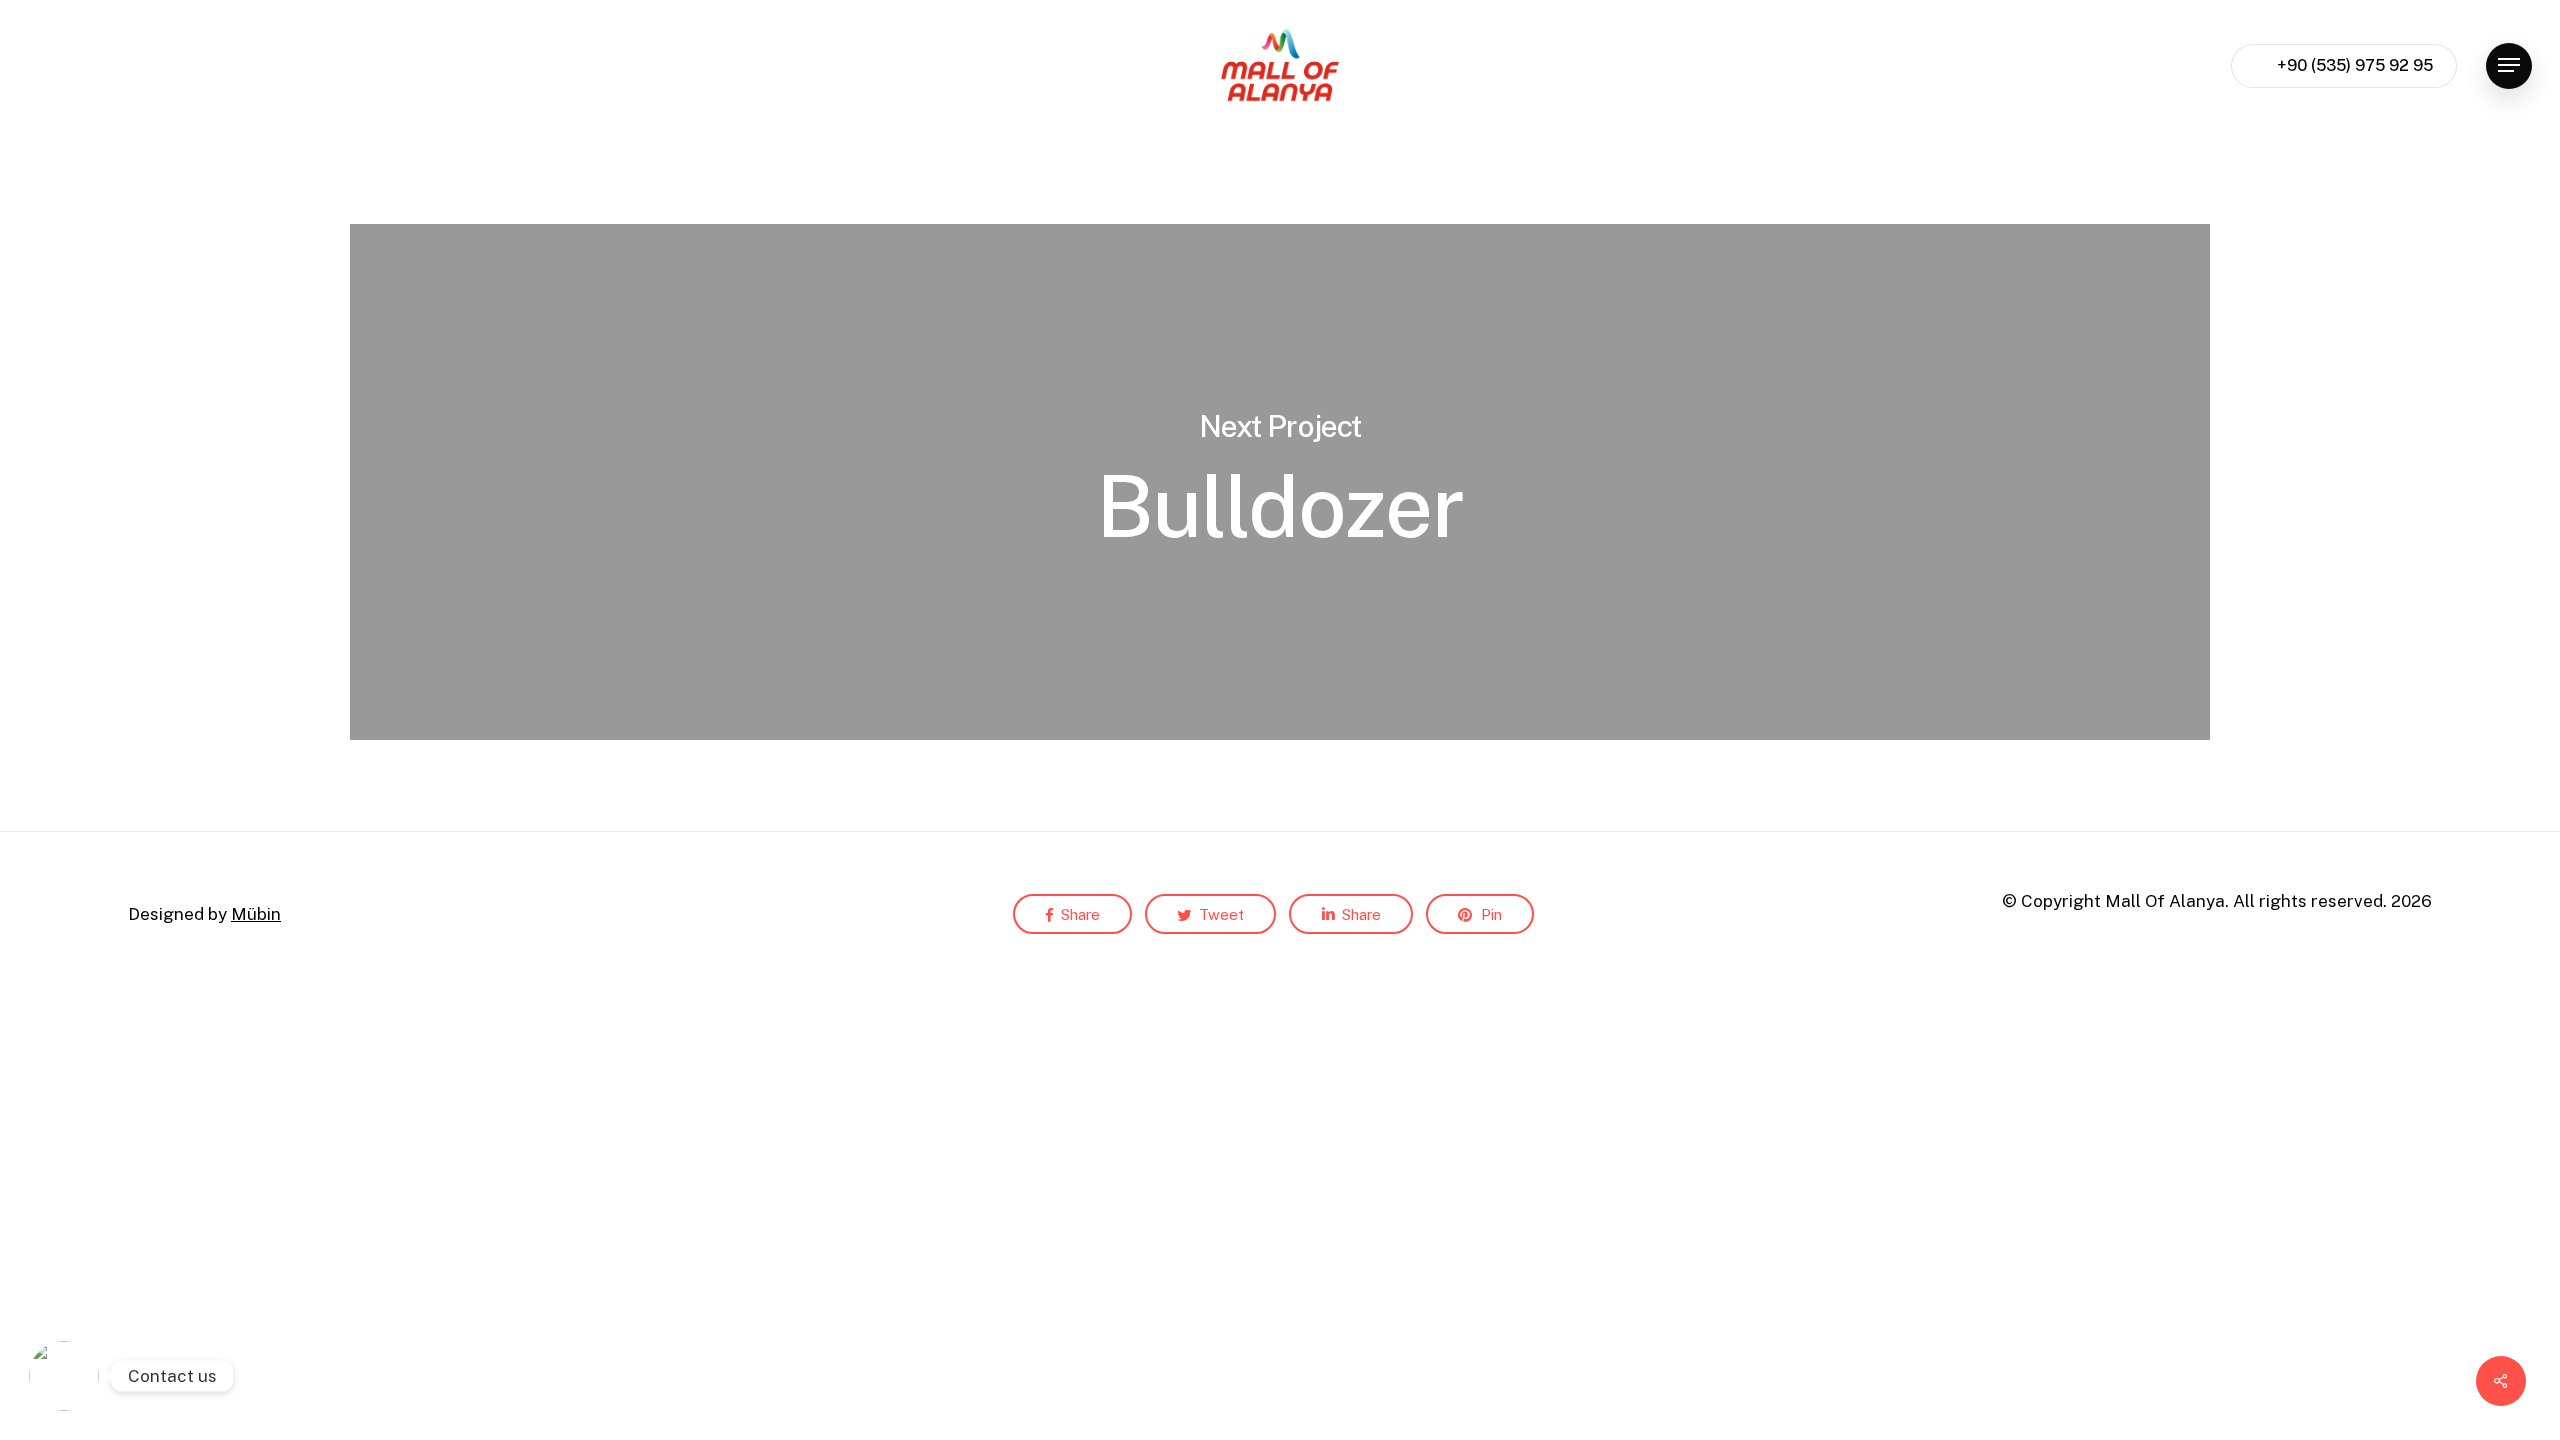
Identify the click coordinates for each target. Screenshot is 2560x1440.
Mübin (256, 914)
